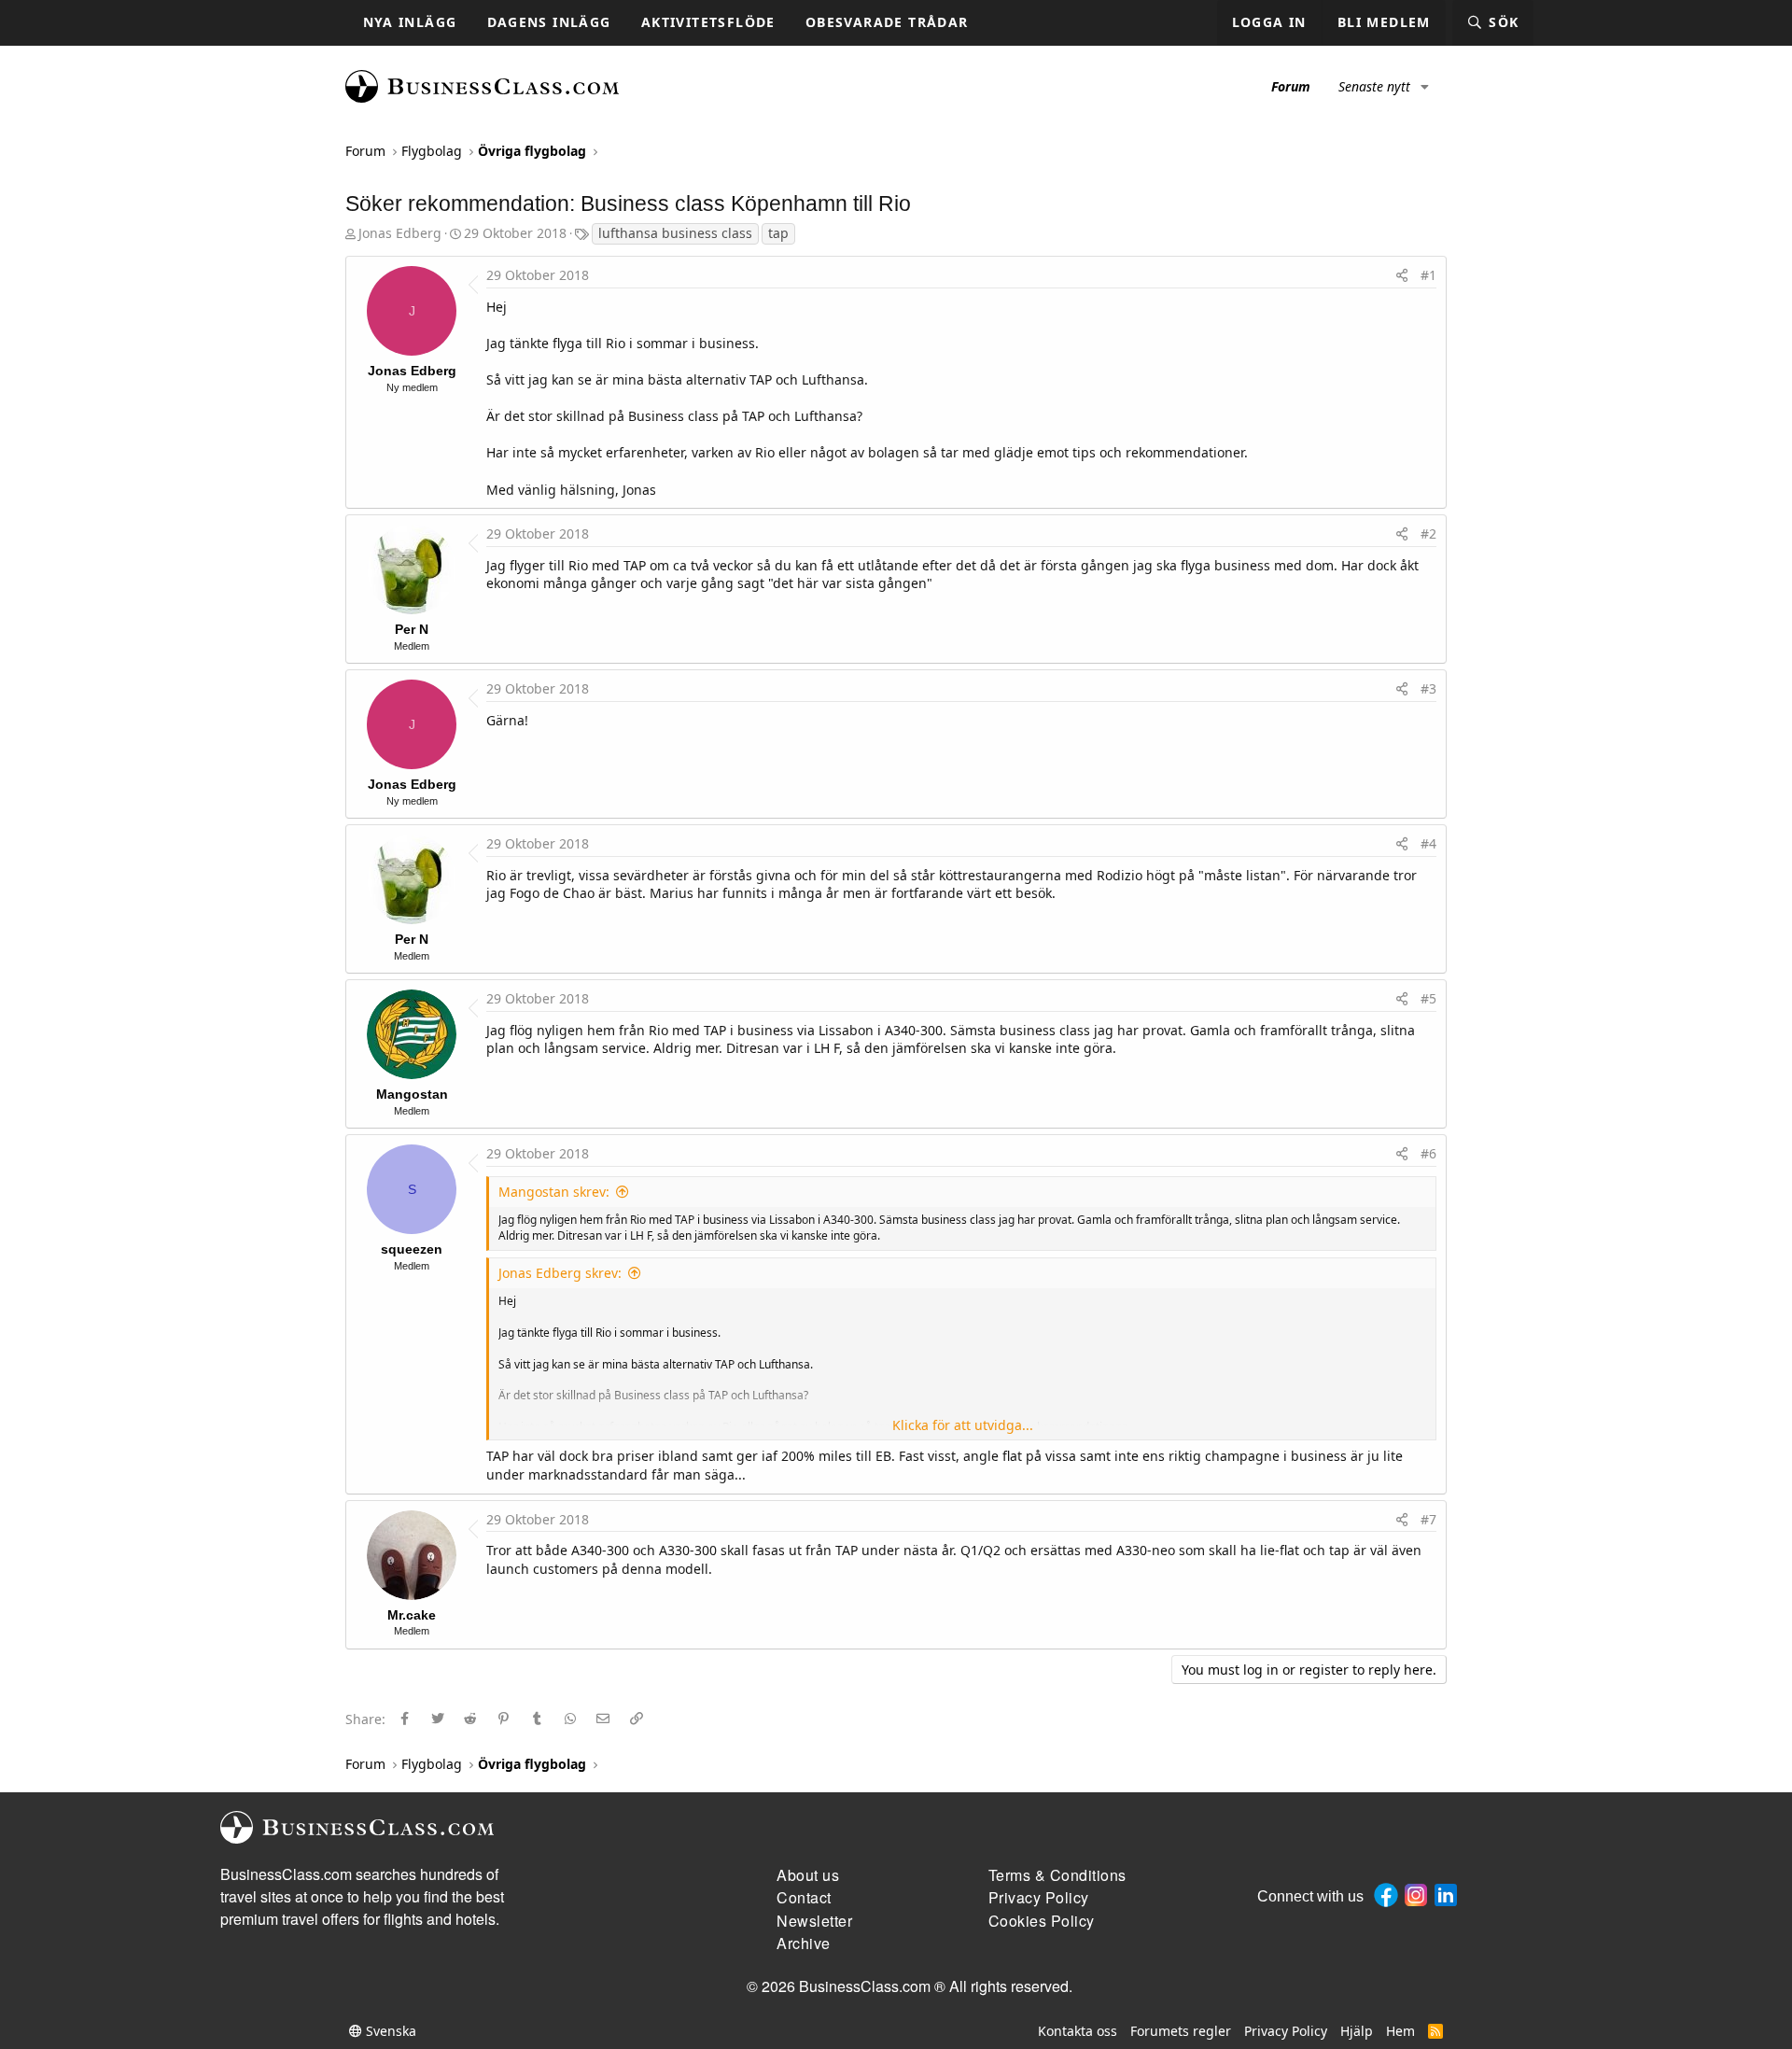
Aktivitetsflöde (708, 22)
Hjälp (1357, 2031)
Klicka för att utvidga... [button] (963, 1425)
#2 (1428, 533)
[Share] (1402, 275)
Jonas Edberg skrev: (560, 1273)
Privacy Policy (1286, 2031)
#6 (1428, 1153)
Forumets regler (1181, 2031)
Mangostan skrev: (554, 1192)
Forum (1291, 86)
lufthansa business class (675, 233)
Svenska (389, 2031)
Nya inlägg (410, 22)
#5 (1428, 998)
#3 (1428, 688)
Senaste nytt (1374, 86)
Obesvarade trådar (887, 22)
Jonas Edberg (400, 233)
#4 (1428, 843)
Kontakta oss (1078, 2031)
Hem (1400, 2031)
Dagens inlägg (549, 22)
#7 (1428, 1519)
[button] (1425, 87)
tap (778, 233)
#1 (1428, 275)
